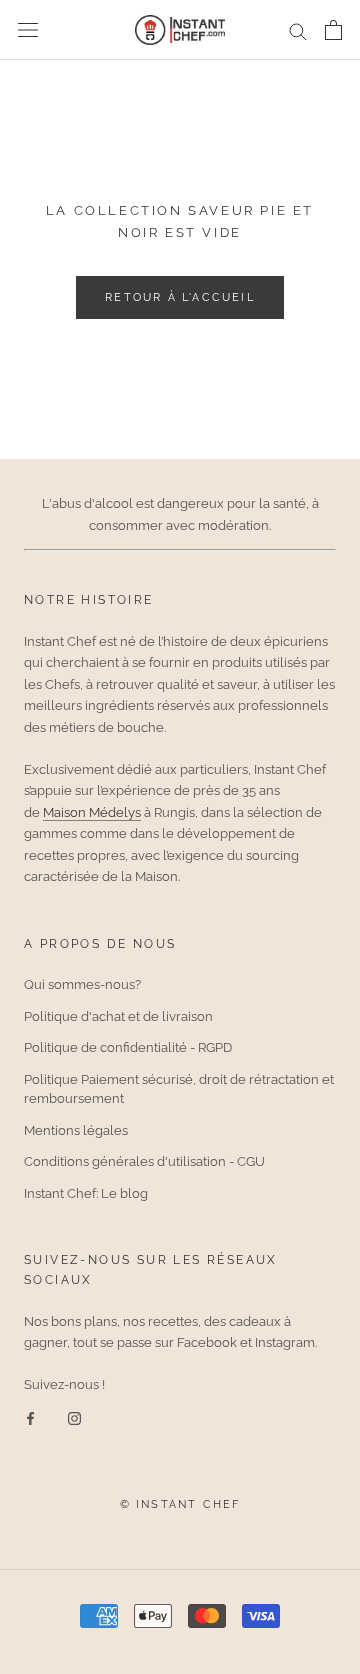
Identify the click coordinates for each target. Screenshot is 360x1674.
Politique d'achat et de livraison (118, 1016)
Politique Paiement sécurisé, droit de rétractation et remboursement (179, 1089)
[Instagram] (74, 1417)
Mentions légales (76, 1130)
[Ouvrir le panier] (333, 30)
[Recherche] (298, 30)
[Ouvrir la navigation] (28, 30)
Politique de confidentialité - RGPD (128, 1047)
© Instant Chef (180, 1504)
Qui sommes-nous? (82, 984)
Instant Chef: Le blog (86, 1193)
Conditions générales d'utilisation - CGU (144, 1161)
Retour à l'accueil (180, 297)
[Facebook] (30, 1417)
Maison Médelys (92, 812)
